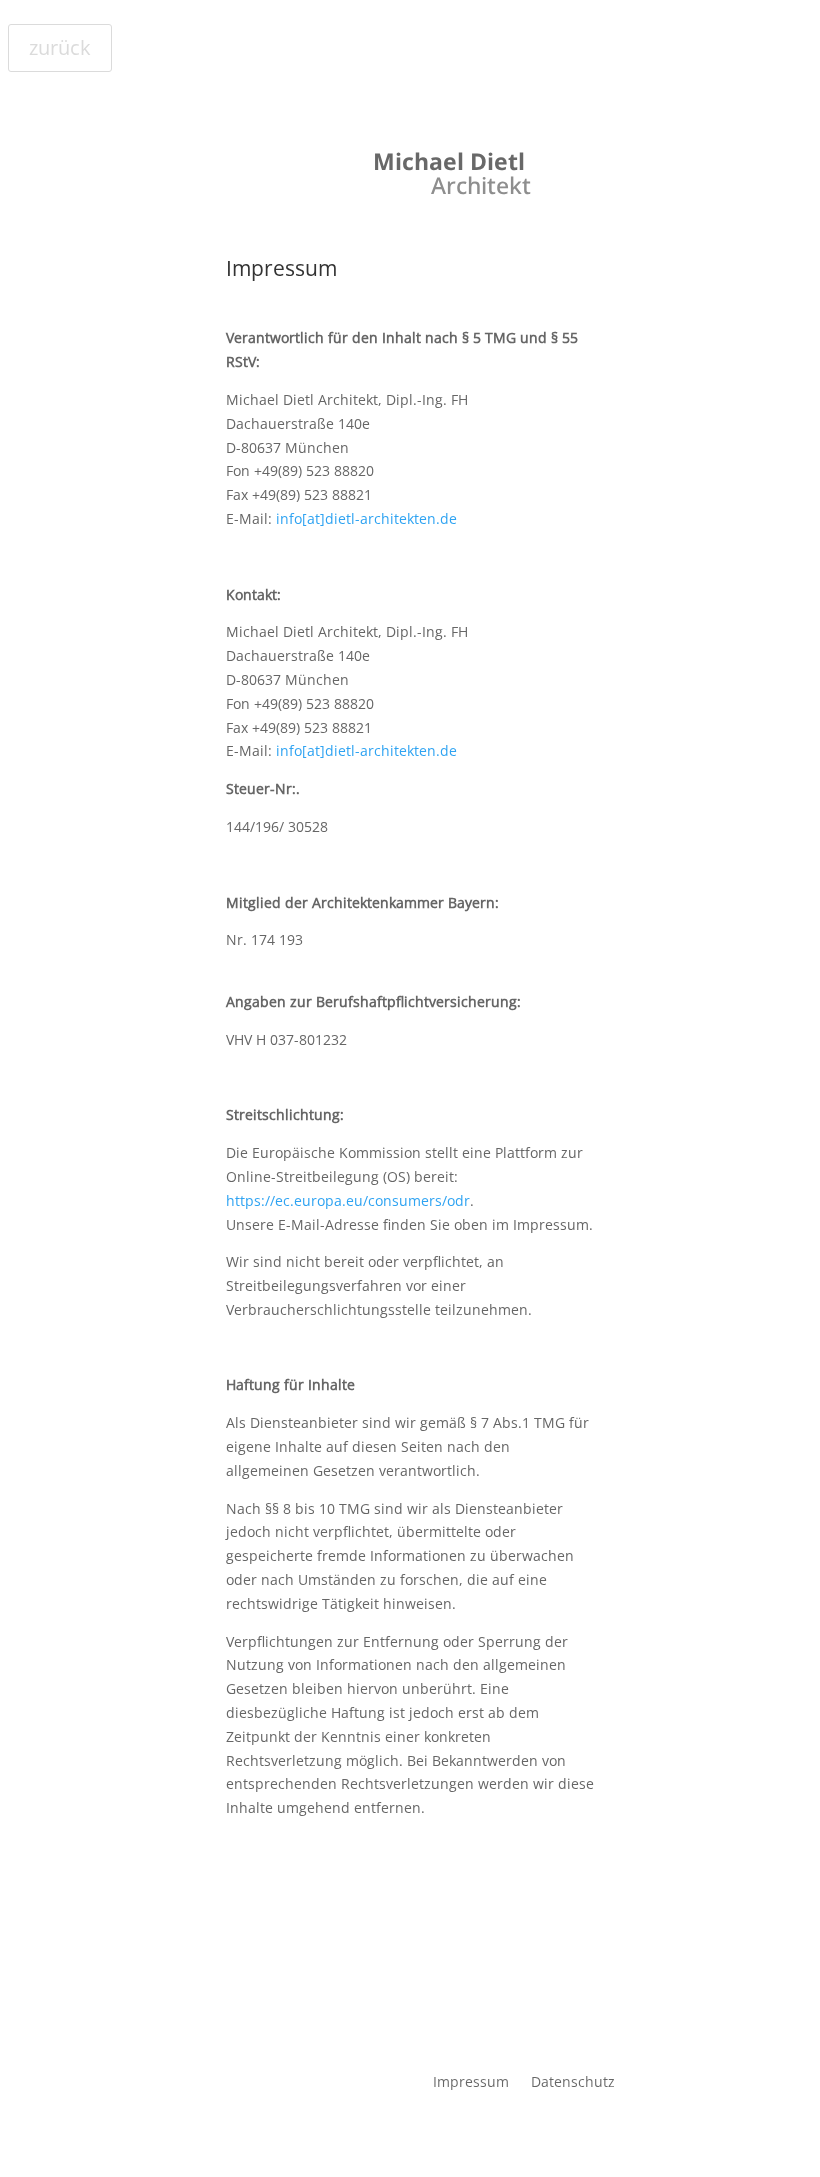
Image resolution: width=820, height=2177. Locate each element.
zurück (60, 47)
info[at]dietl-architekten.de (366, 518)
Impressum (471, 2080)
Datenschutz (573, 2080)
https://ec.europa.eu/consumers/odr (348, 1200)
